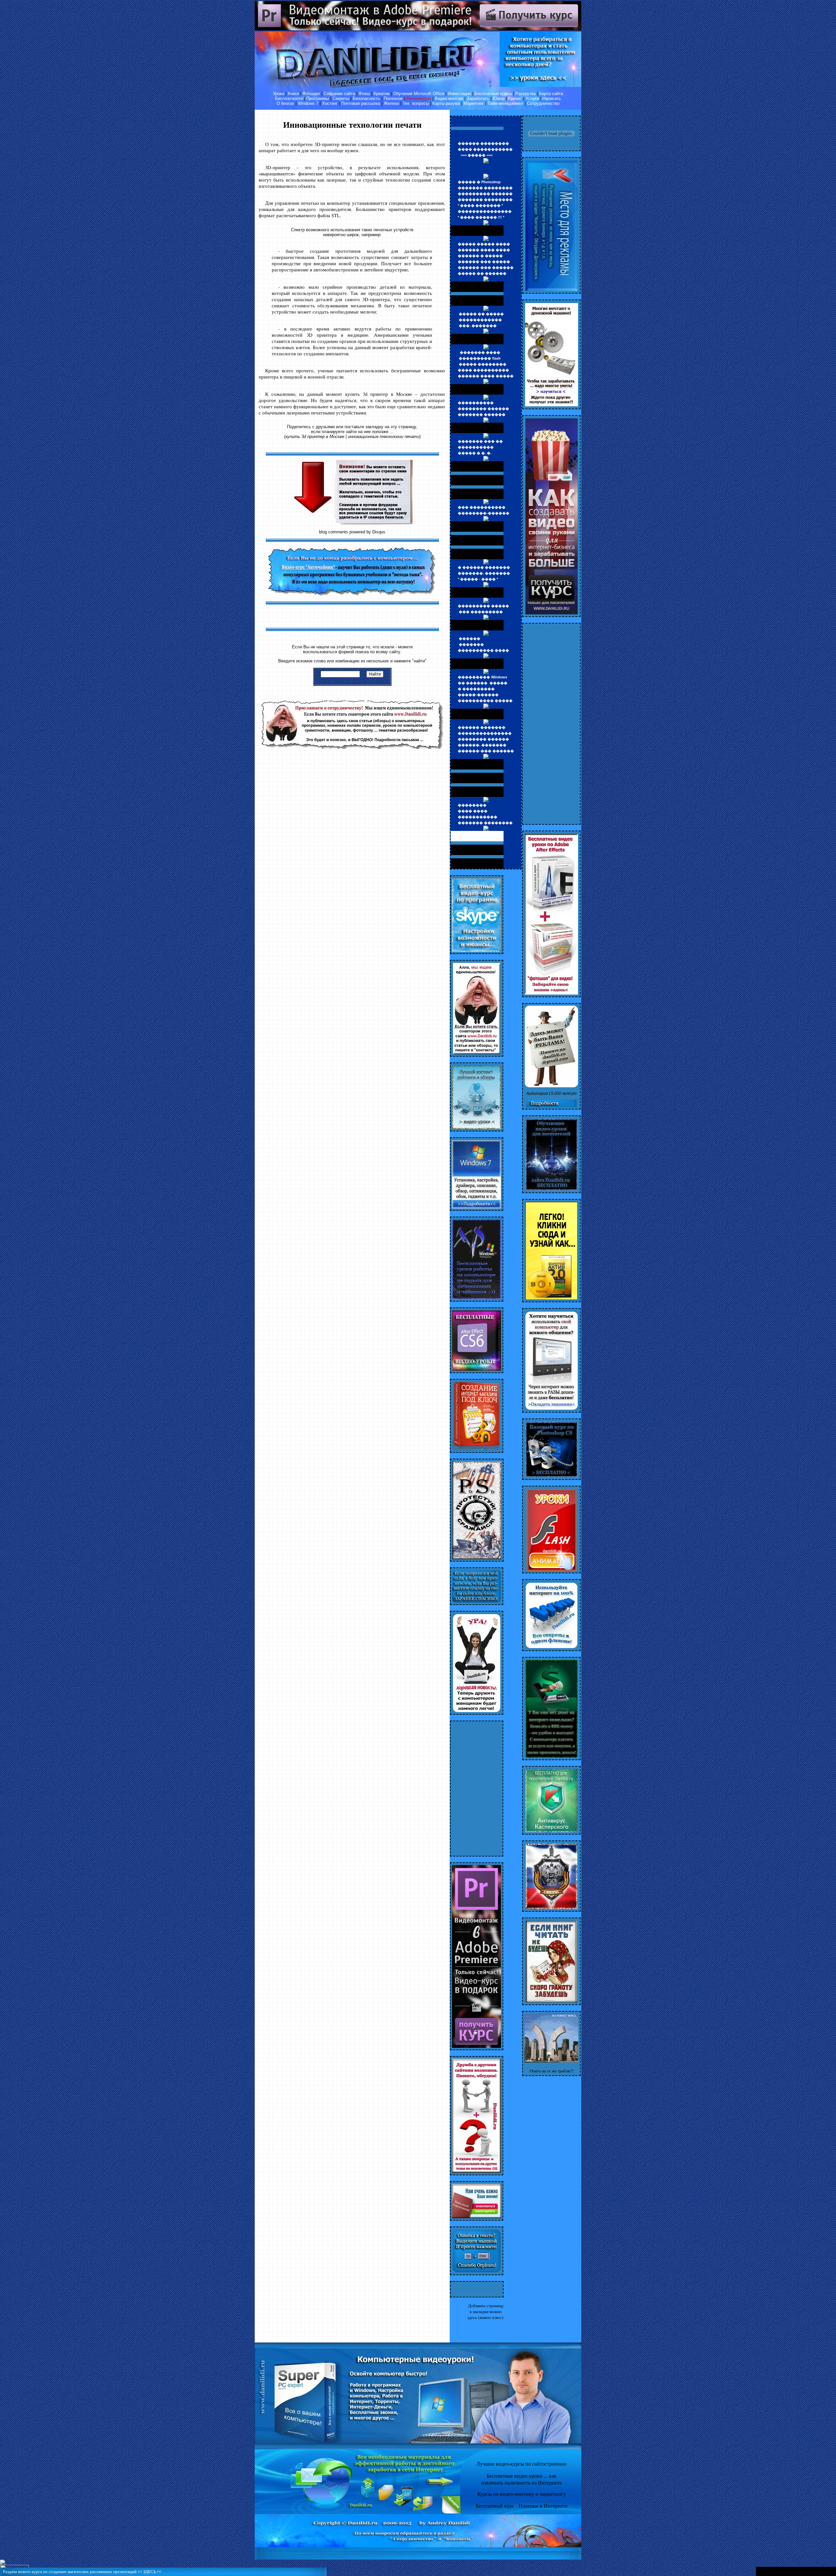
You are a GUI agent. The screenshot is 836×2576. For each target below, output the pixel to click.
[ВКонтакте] (804, 2571)
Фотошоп (311, 94)
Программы (318, 98)
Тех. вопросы (416, 103)
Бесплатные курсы (493, 94)
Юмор (499, 98)
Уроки (279, 94)
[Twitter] (811, 2571)
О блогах (285, 103)
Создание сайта (339, 94)
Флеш (364, 94)
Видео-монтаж (449, 98)
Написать (552, 98)
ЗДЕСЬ (149, 2572)
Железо (391, 103)
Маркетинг (474, 103)
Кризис (515, 98)
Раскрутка (525, 94)
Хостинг (330, 103)
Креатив (382, 94)
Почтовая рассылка (361, 103)
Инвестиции (459, 94)
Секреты (341, 98)
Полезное (393, 98)
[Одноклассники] (818, 2571)
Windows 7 (308, 103)
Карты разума (446, 103)
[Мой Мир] (825, 2571)
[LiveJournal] (832, 2571)
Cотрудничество (543, 103)
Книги (293, 94)
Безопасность (366, 98)
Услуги (532, 98)
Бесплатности (289, 98)
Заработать (478, 98)
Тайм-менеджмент (506, 103)
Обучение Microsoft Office (419, 94)
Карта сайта (551, 94)
